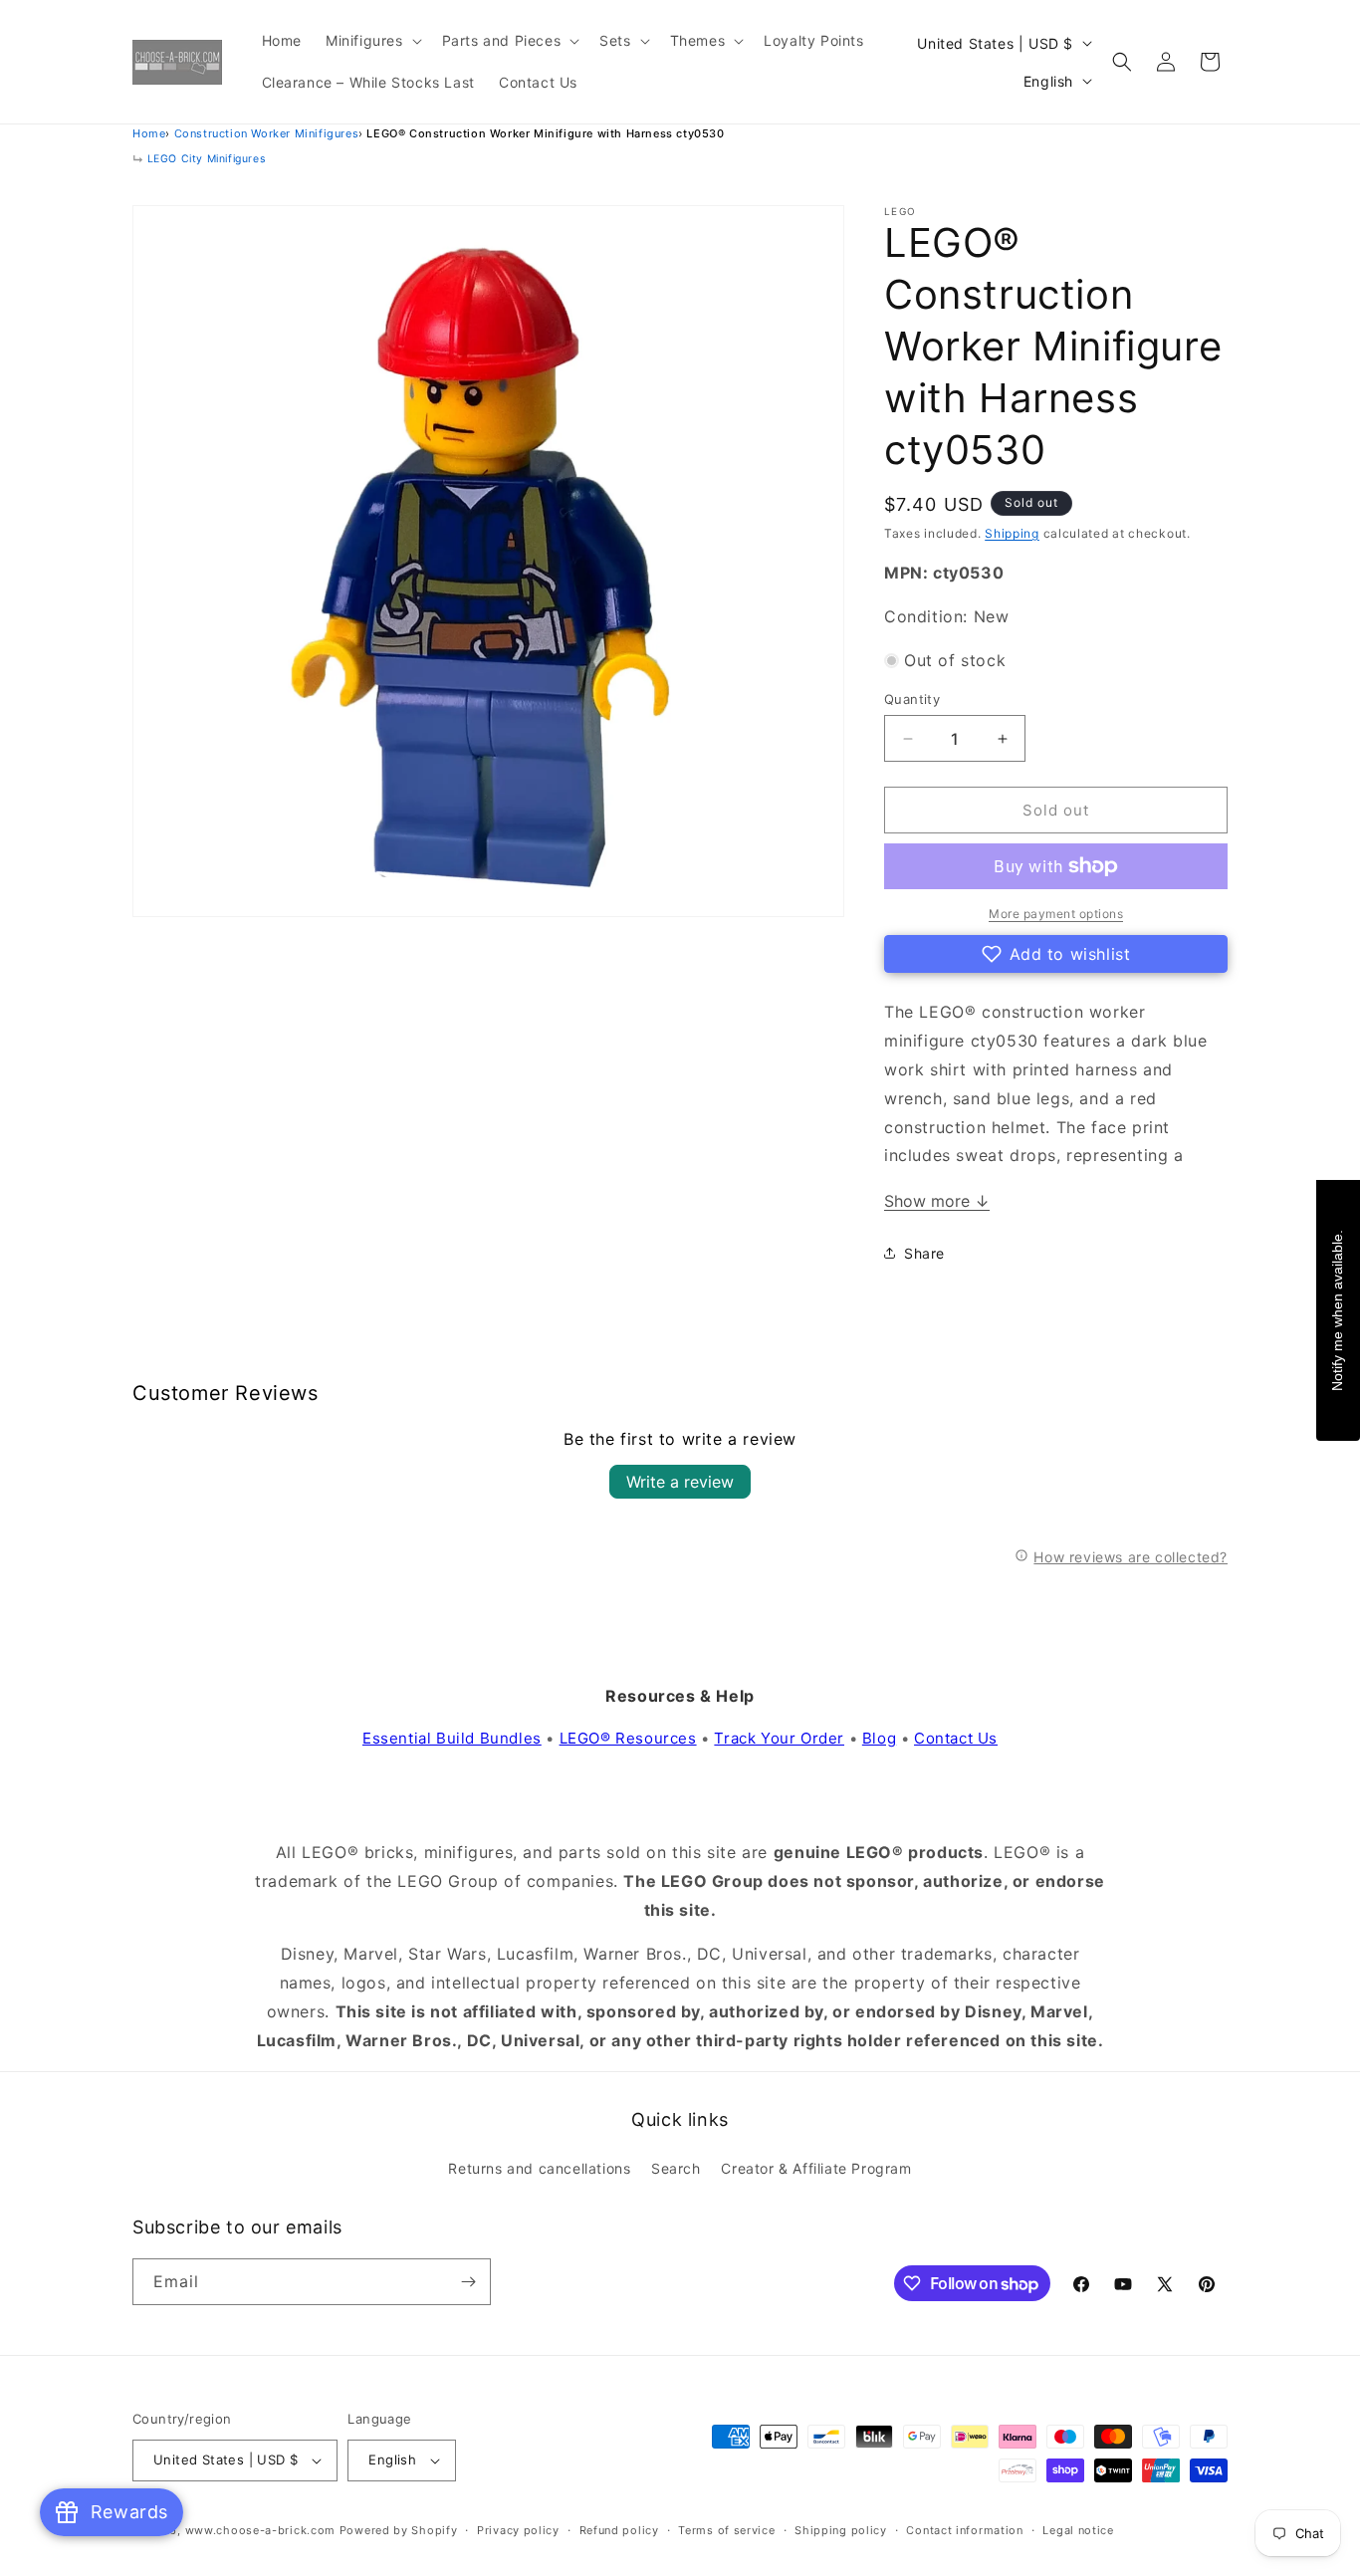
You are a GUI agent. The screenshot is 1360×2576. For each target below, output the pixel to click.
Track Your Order (779, 1738)
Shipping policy (841, 2530)
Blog (879, 1738)
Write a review (680, 1482)
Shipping (1012, 533)
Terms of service (726, 2530)
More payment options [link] (1056, 914)
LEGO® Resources (628, 1738)
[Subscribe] (468, 2282)
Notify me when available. (1337, 1309)
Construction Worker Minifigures (267, 133)
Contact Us (956, 1738)
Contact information (964, 2530)
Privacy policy (518, 2530)
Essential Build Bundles (452, 1738)
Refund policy (619, 2530)
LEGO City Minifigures (207, 159)
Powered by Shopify (399, 2530)
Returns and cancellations (539, 2168)
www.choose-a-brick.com (260, 2530)
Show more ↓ (937, 1201)
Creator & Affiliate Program (816, 2168)
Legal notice (1078, 2530)
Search (676, 2168)
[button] (372, 41)
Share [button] (924, 1253)
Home (149, 133)
